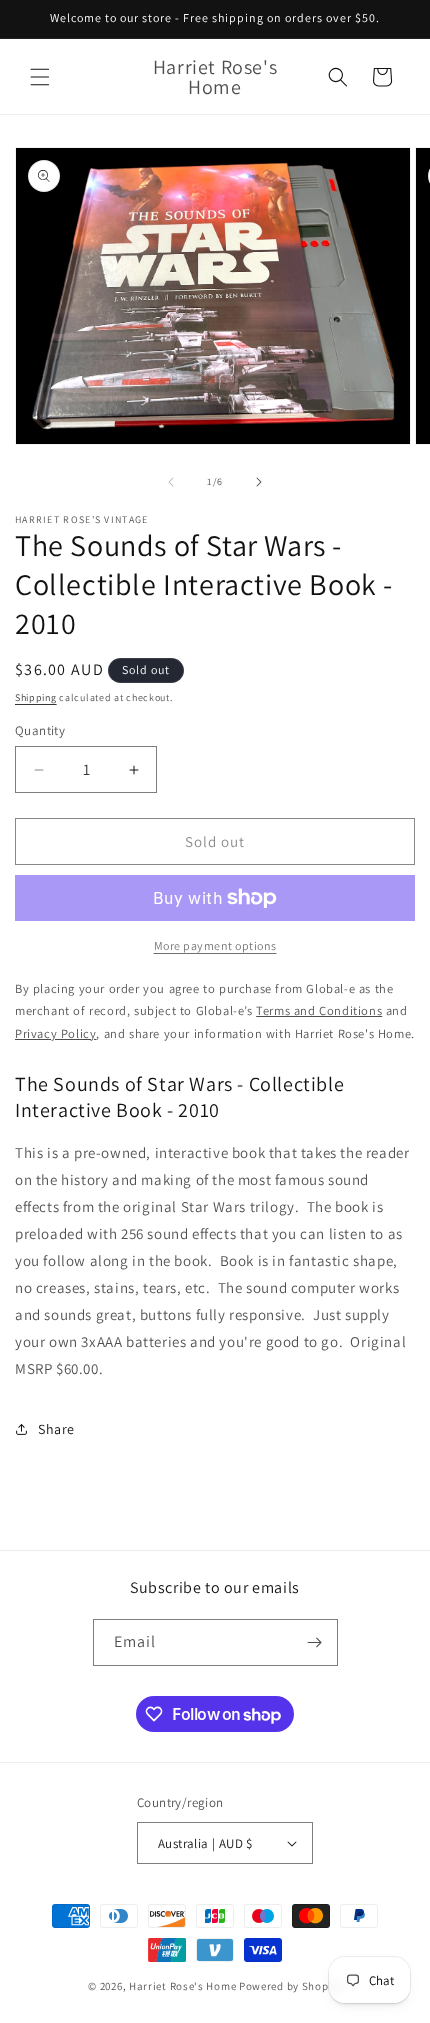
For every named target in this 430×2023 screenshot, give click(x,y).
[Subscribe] (315, 1642)
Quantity (40, 730)
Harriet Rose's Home (182, 1986)
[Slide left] (171, 482)
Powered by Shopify (290, 1986)
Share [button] (56, 1429)
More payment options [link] (215, 945)
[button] (40, 77)
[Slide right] (259, 482)
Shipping (36, 697)
